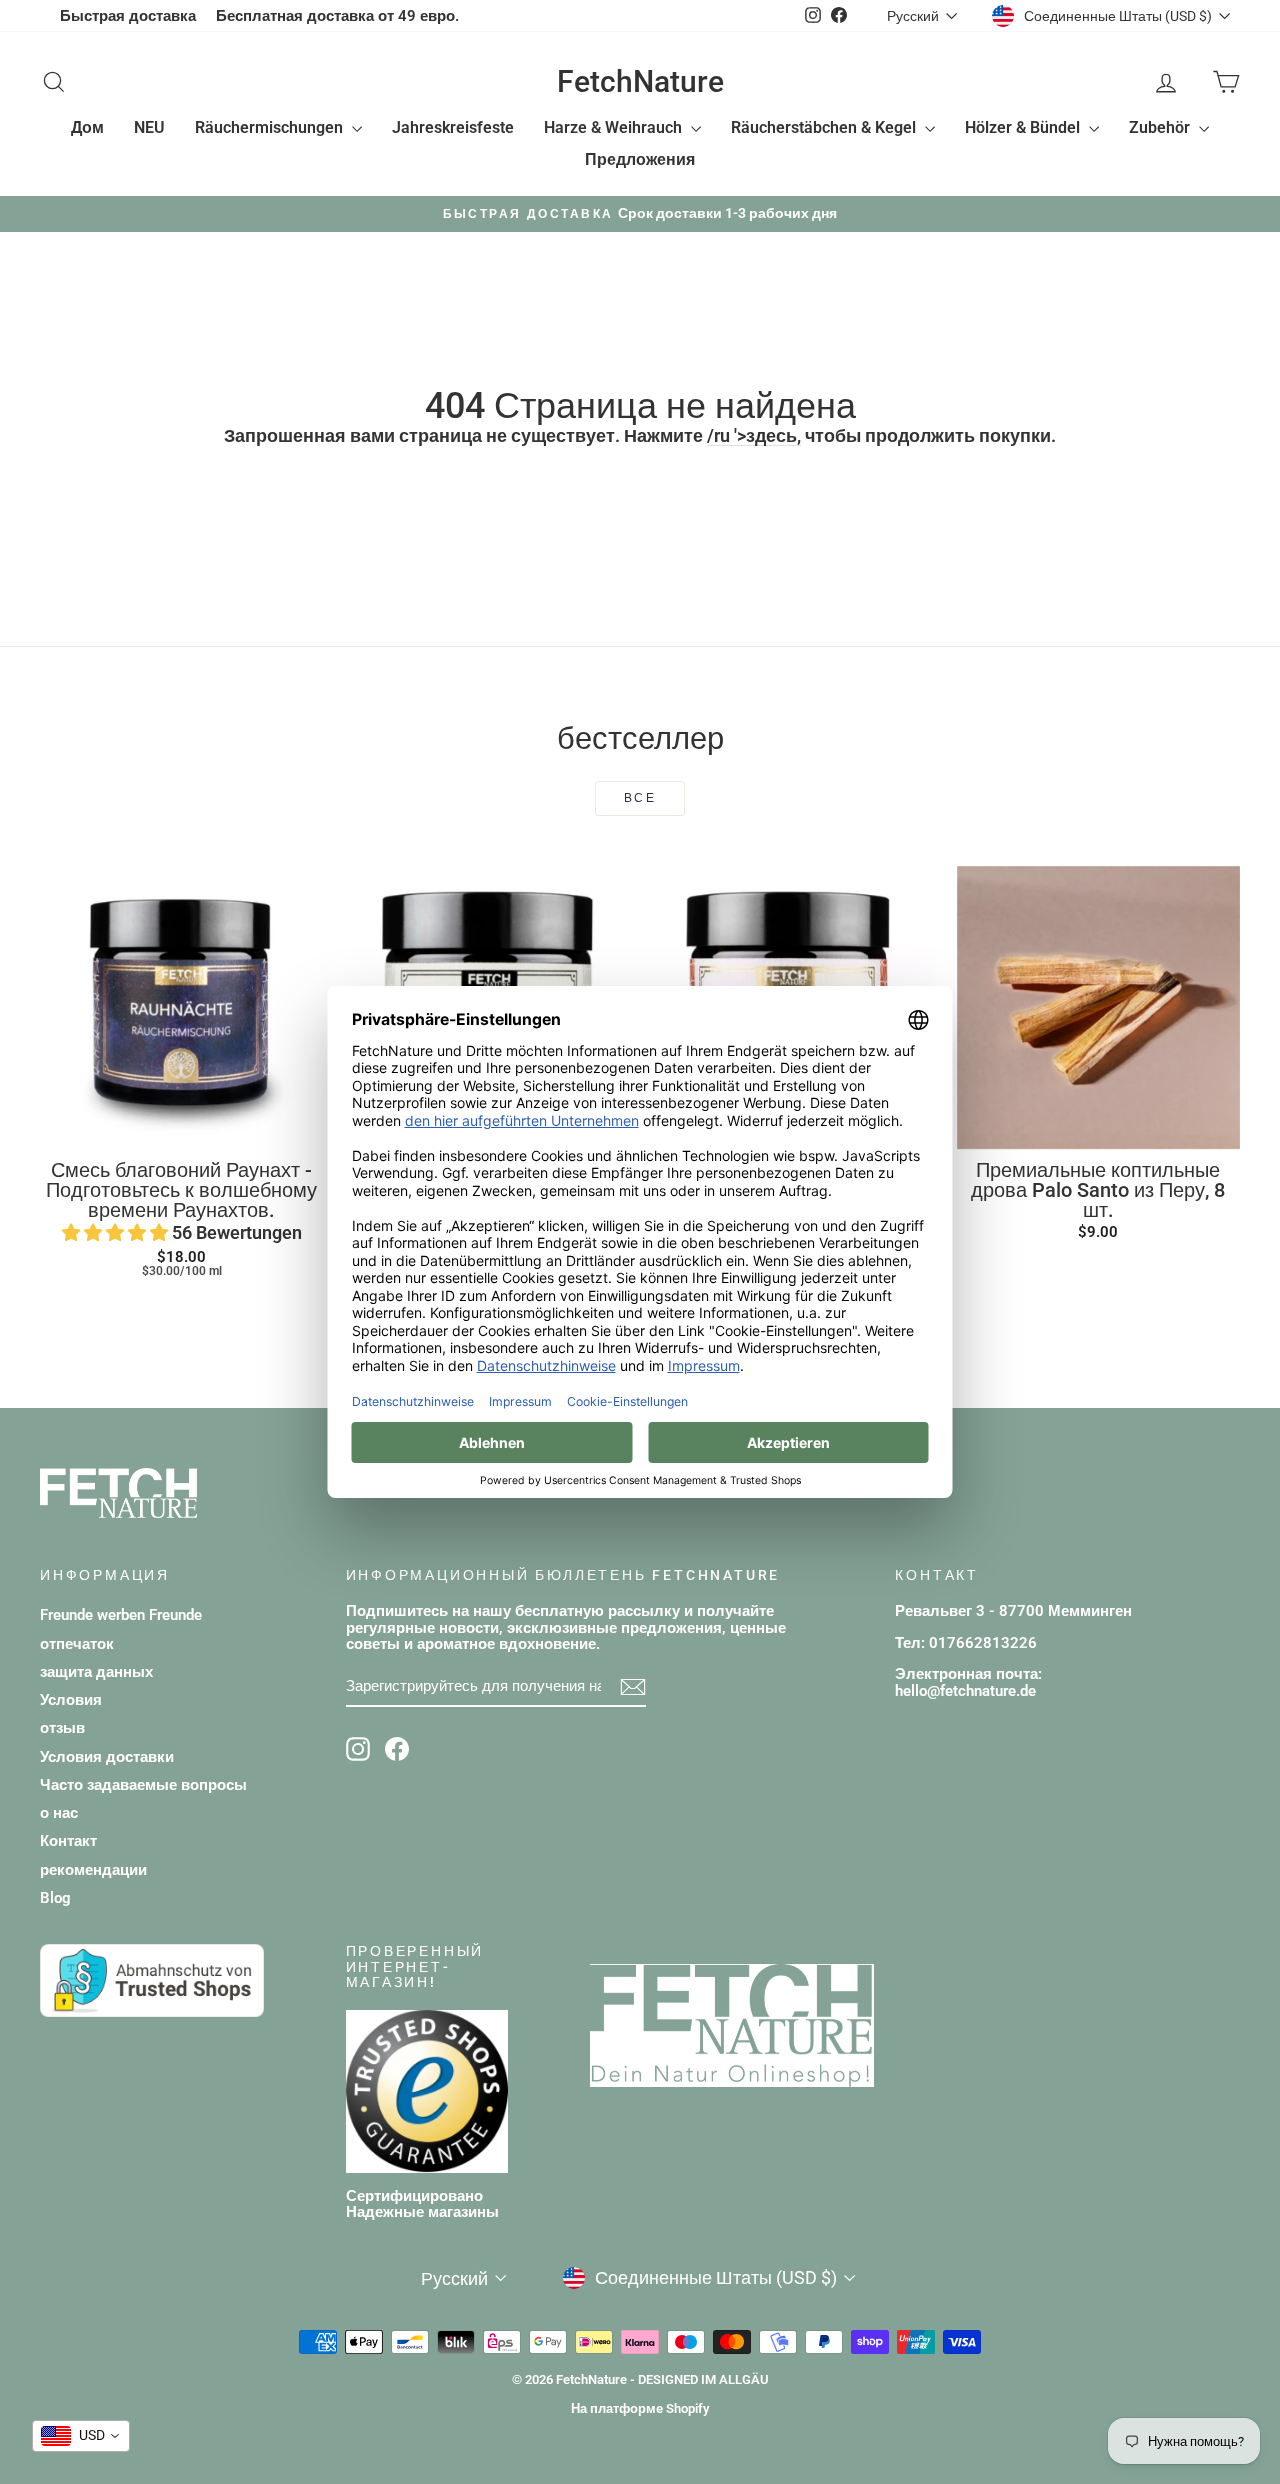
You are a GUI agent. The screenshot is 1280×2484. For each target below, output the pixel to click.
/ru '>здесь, (754, 435)
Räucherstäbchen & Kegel (825, 127)
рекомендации (93, 1870)
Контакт (68, 1841)
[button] (117, 1232)
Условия (71, 1700)
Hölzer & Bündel (1024, 127)
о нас (59, 1813)
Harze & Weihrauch (615, 127)
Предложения (640, 159)
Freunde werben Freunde (121, 1615)
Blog (55, 1898)
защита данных (96, 1672)
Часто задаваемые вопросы (143, 1785)
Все (640, 798)
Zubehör (1161, 127)
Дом (87, 127)
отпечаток (77, 1644)
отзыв (62, 1728)
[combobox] (81, 2436)
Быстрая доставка (128, 16)
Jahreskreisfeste (453, 127)
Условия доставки (107, 1757)
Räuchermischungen (271, 127)
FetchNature (640, 81)
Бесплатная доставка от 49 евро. (337, 16)
